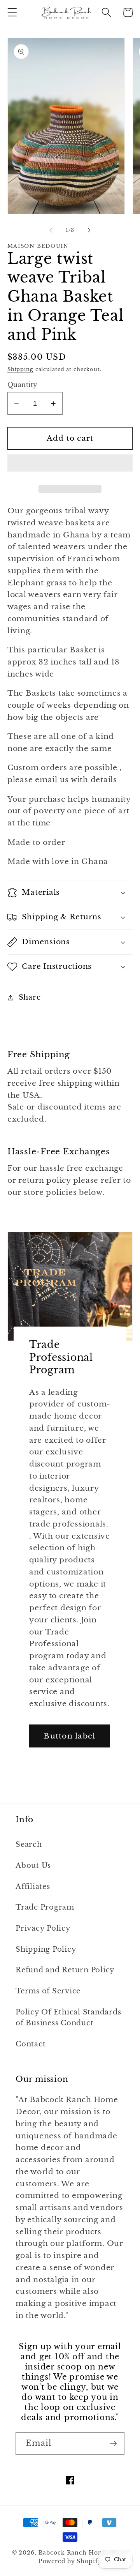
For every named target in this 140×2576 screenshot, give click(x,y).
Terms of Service (48, 1991)
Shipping (20, 369)
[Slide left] (51, 230)
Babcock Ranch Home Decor (83, 2553)
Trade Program (45, 1907)
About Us (33, 1866)
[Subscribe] (113, 2443)
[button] (12, 12)
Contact (31, 2044)
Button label (69, 1736)
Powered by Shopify (70, 2561)
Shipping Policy (46, 1949)
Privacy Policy (43, 1928)
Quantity (22, 385)
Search (29, 1845)
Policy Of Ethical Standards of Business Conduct (68, 2018)
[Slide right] (89, 230)
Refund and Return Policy (65, 1970)
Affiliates (33, 1887)
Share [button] (30, 997)
